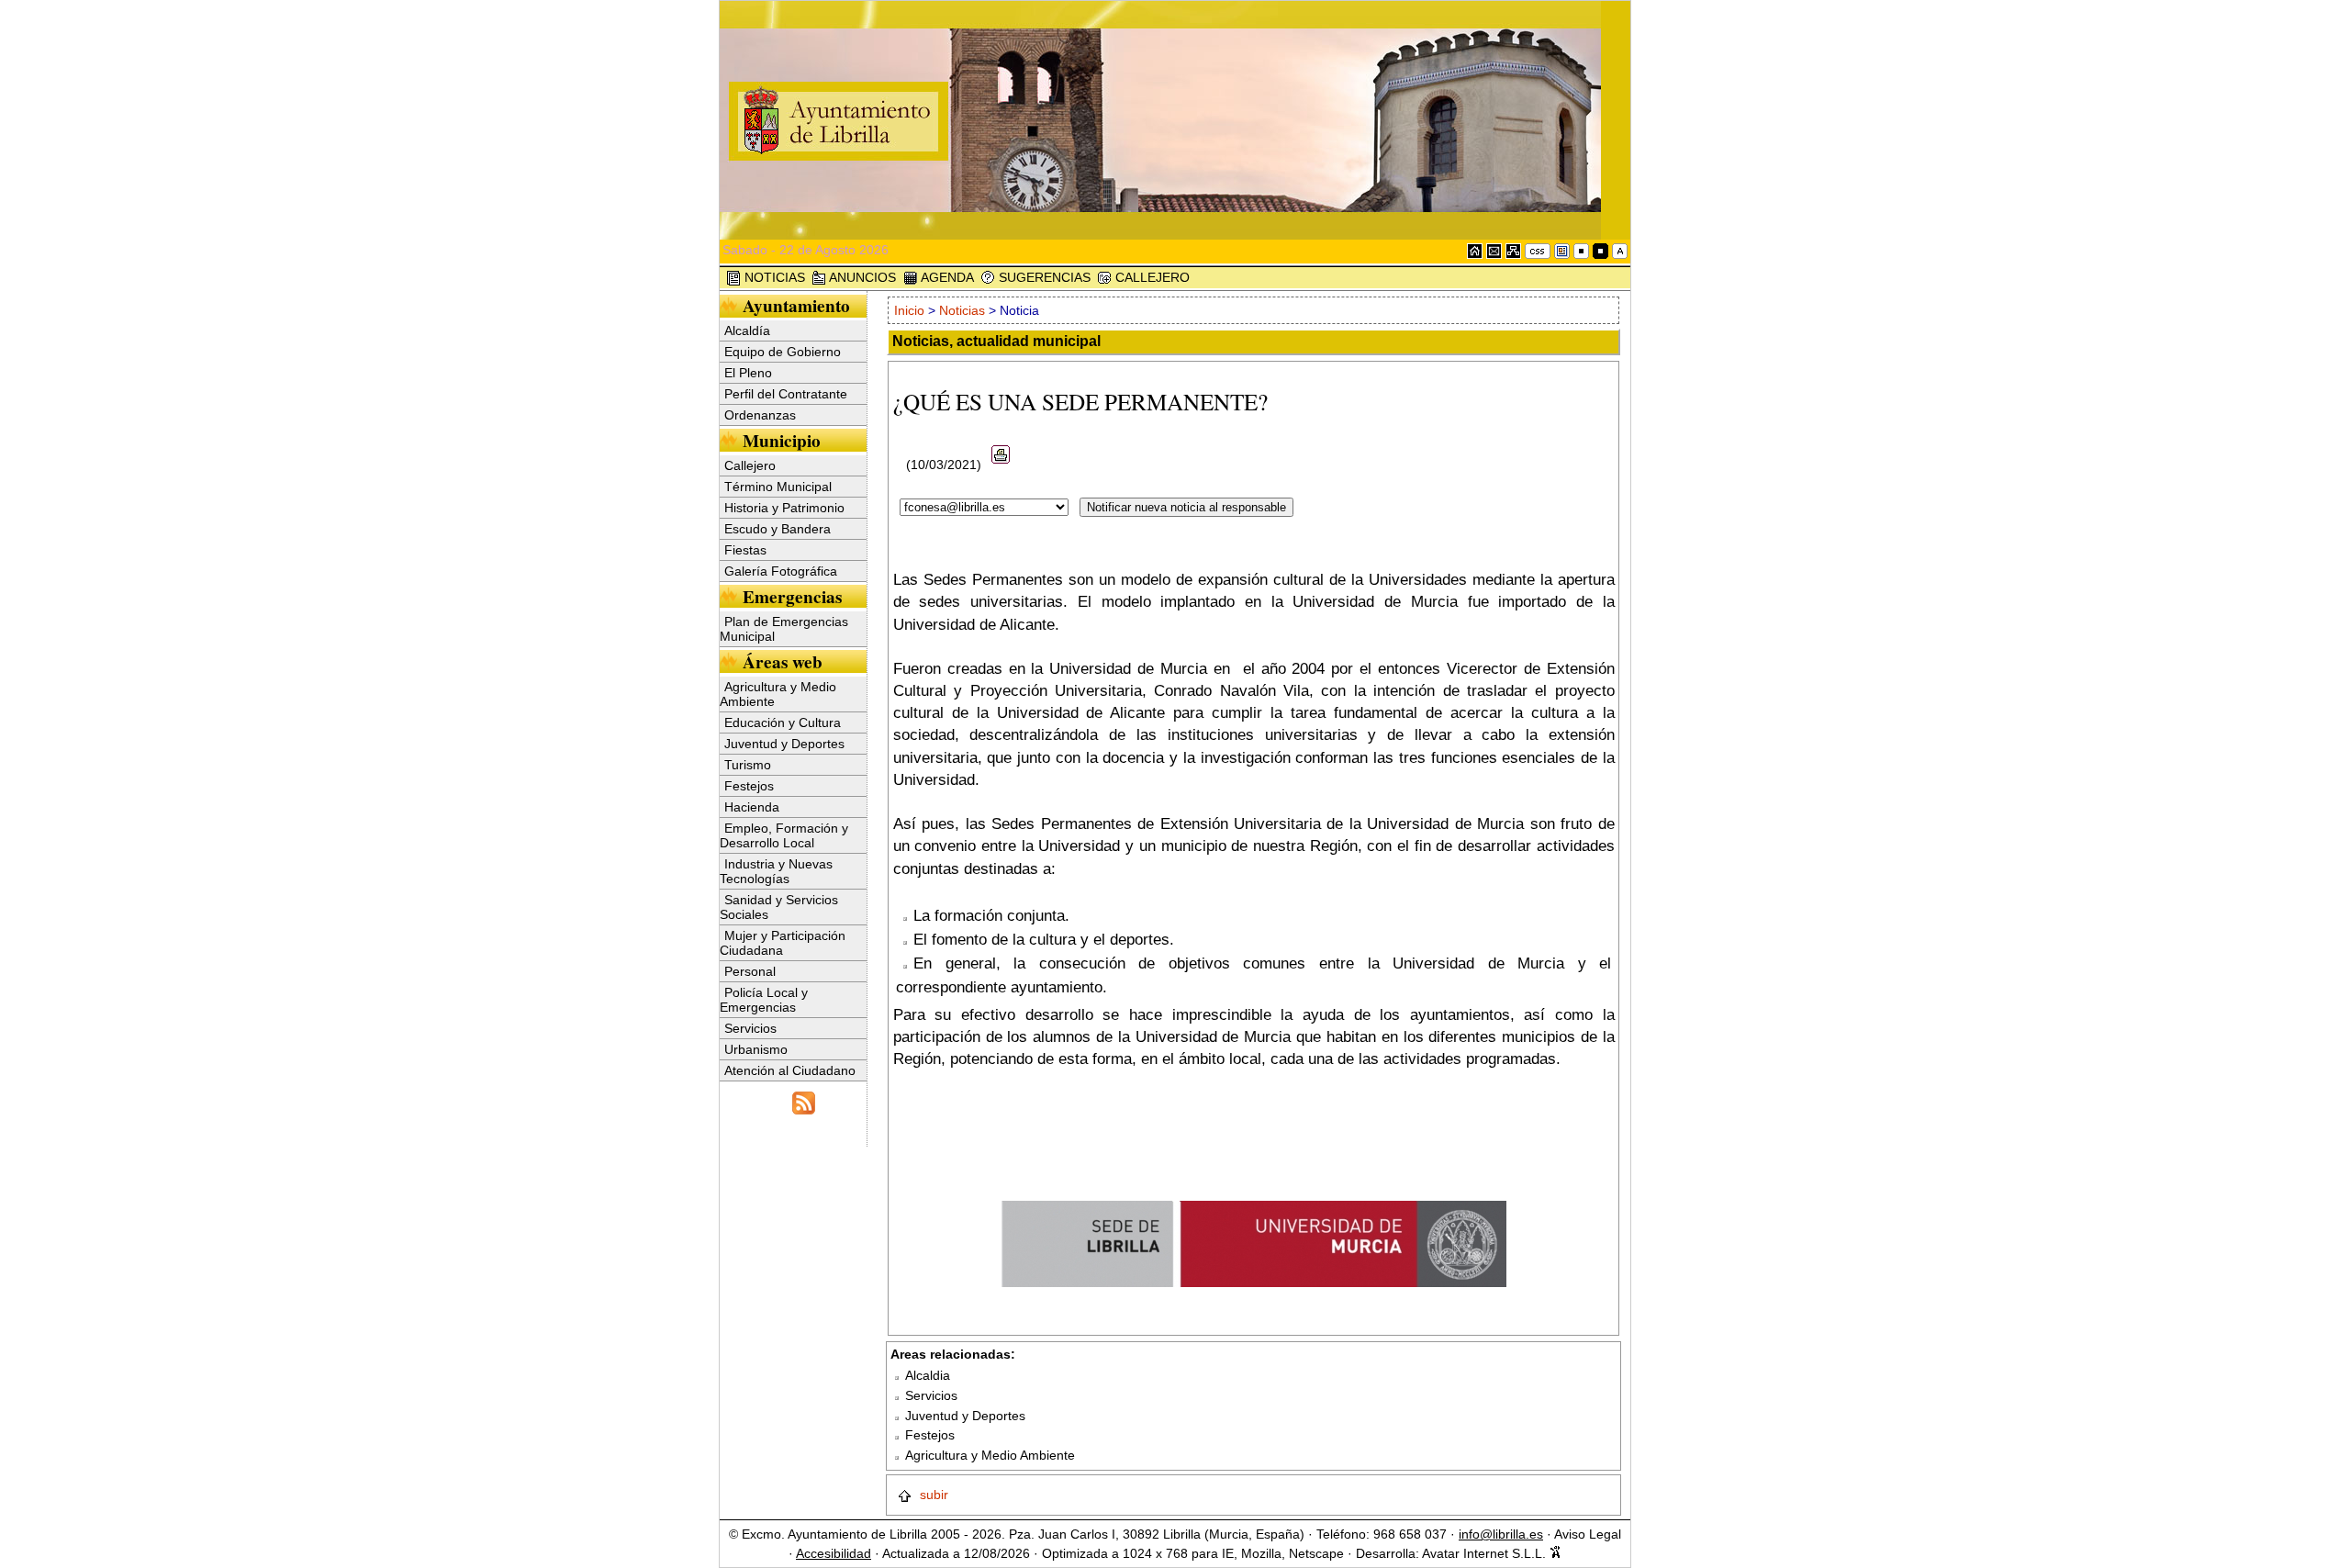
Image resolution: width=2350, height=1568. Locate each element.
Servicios (750, 1028)
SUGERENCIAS (1043, 277)
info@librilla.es (1501, 1534)
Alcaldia (928, 1375)
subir (932, 1495)
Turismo (748, 765)
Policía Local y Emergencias (764, 1000)
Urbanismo (756, 1049)
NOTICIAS (773, 277)
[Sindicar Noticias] (804, 1101)
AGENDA (946, 277)
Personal (750, 971)
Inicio (911, 310)
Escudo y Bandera (778, 529)
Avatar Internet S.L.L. (1486, 1553)
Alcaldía (747, 330)
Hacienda (752, 807)
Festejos (749, 786)
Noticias (962, 310)
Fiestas (745, 550)
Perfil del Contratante (786, 394)
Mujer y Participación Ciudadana (783, 943)
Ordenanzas (760, 415)
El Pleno (748, 373)
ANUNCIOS (861, 277)
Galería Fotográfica (781, 571)
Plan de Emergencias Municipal (784, 629)
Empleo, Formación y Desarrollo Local (784, 835)
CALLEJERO (1151, 277)
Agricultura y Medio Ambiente (778, 694)
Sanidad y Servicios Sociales (779, 907)
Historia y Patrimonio (784, 508)
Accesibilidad (834, 1553)
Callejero (750, 465)
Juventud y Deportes (784, 744)
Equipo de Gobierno (783, 352)
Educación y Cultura (783, 722)
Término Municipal (778, 487)
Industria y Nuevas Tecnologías (776, 871)
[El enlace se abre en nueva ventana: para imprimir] (1001, 465)
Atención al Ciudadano (790, 1070)
